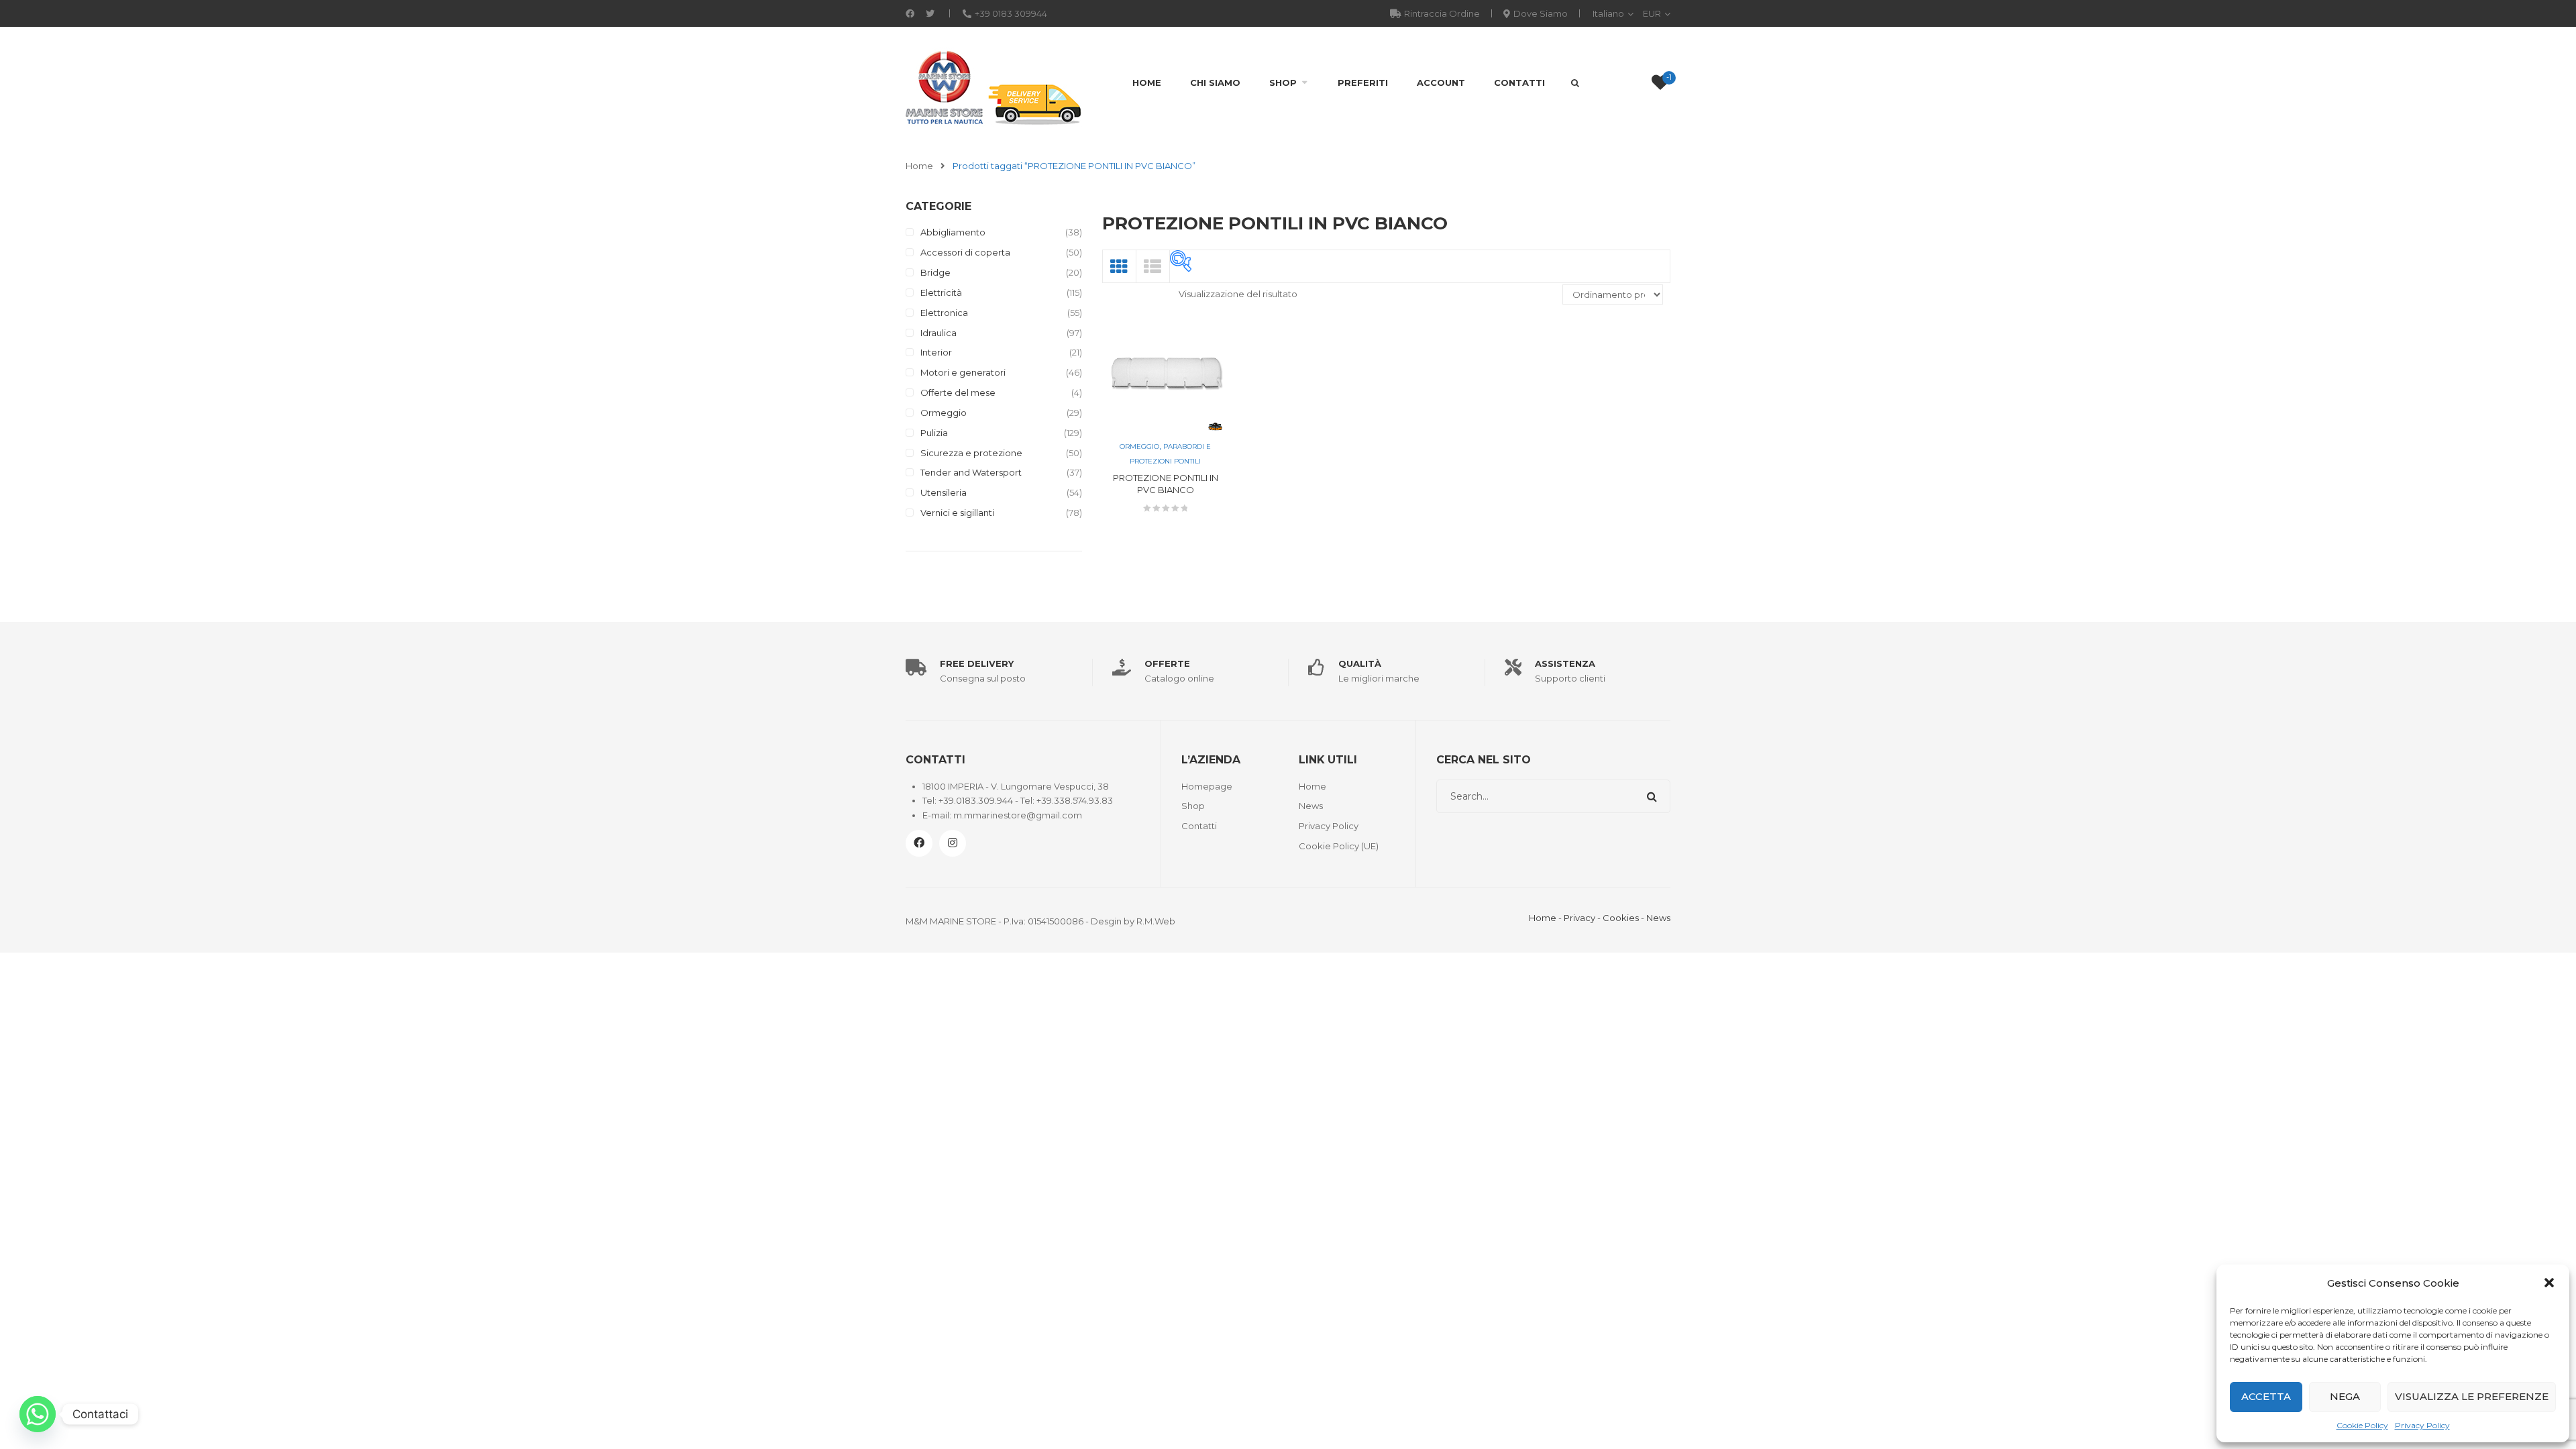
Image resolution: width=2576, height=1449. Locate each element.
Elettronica (944, 313)
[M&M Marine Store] (994, 87)
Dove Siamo (1541, 13)
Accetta (2266, 1396)
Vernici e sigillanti (957, 513)
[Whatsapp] (38, 1414)
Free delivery (977, 663)
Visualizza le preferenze (2472, 1396)
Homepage (1207, 786)
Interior (936, 352)
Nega (2345, 1396)
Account (1441, 83)
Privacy (1579, 918)
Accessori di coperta (965, 252)
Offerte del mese (958, 392)
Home (1147, 83)
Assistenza (1565, 663)
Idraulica (938, 333)
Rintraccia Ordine (1442, 13)
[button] (2549, 1283)
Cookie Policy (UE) (1339, 846)
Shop (1283, 83)
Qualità (1360, 663)
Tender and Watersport (971, 472)
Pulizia (934, 433)
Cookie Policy (2362, 1425)
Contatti (1519, 83)
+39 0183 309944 (1011, 13)
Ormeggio (944, 413)
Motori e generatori (963, 372)
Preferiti (1363, 83)
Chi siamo (1215, 83)
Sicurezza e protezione (971, 453)
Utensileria (944, 492)
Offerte (1167, 663)
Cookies (1621, 918)
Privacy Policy (2422, 1425)
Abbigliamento (953, 232)
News (1311, 806)
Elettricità (941, 292)
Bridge (935, 272)
